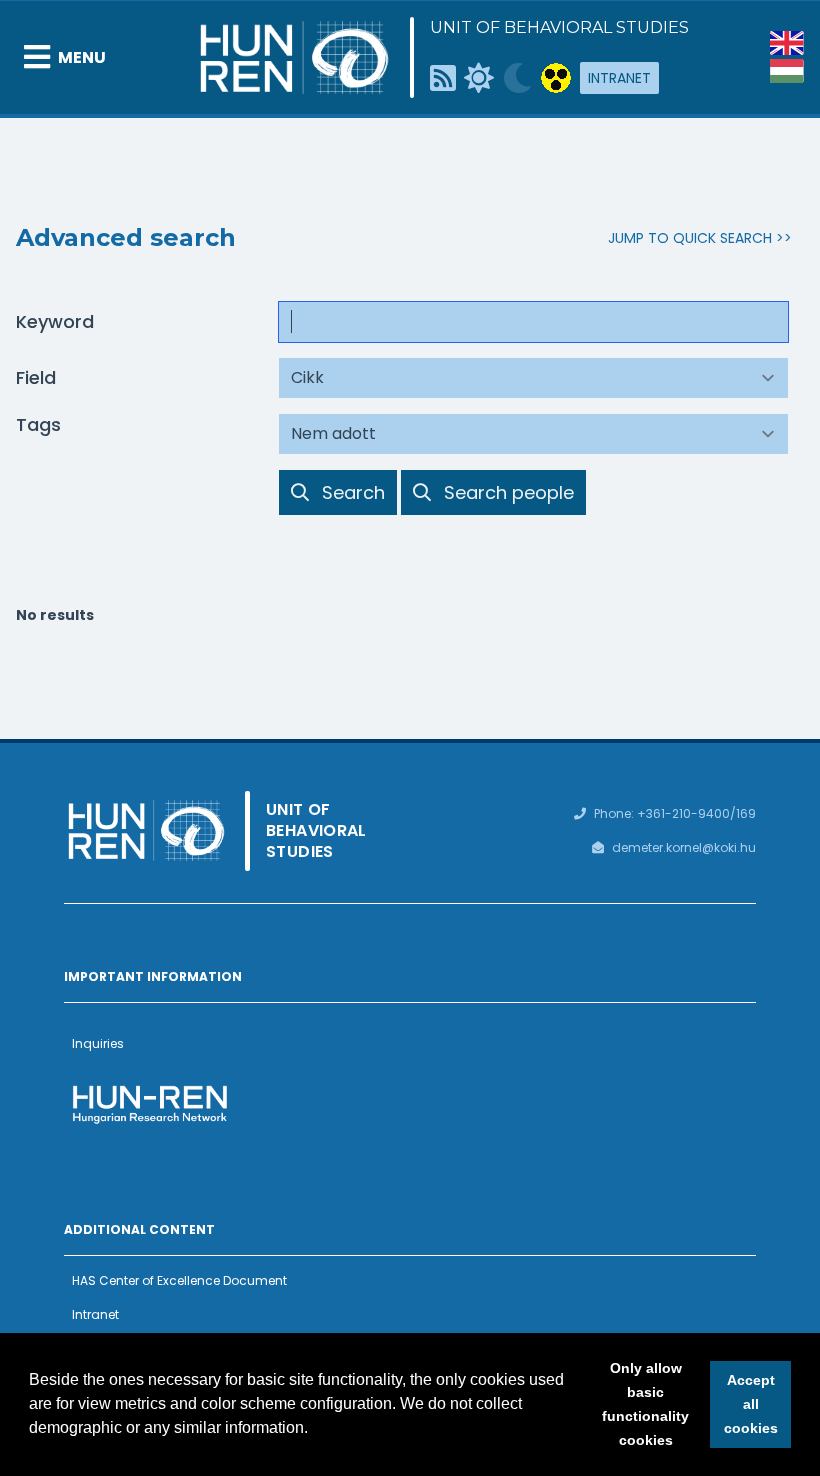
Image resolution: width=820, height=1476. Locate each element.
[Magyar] (787, 71)
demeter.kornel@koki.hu (684, 847)
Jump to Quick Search (690, 238)
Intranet (619, 78)
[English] (787, 43)
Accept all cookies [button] (751, 1404)
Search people (508, 492)
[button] (315, 1430)
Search (353, 492)
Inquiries (98, 1043)
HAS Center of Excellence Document (179, 1280)
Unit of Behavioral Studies (559, 27)
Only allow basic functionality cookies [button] (645, 1404)
